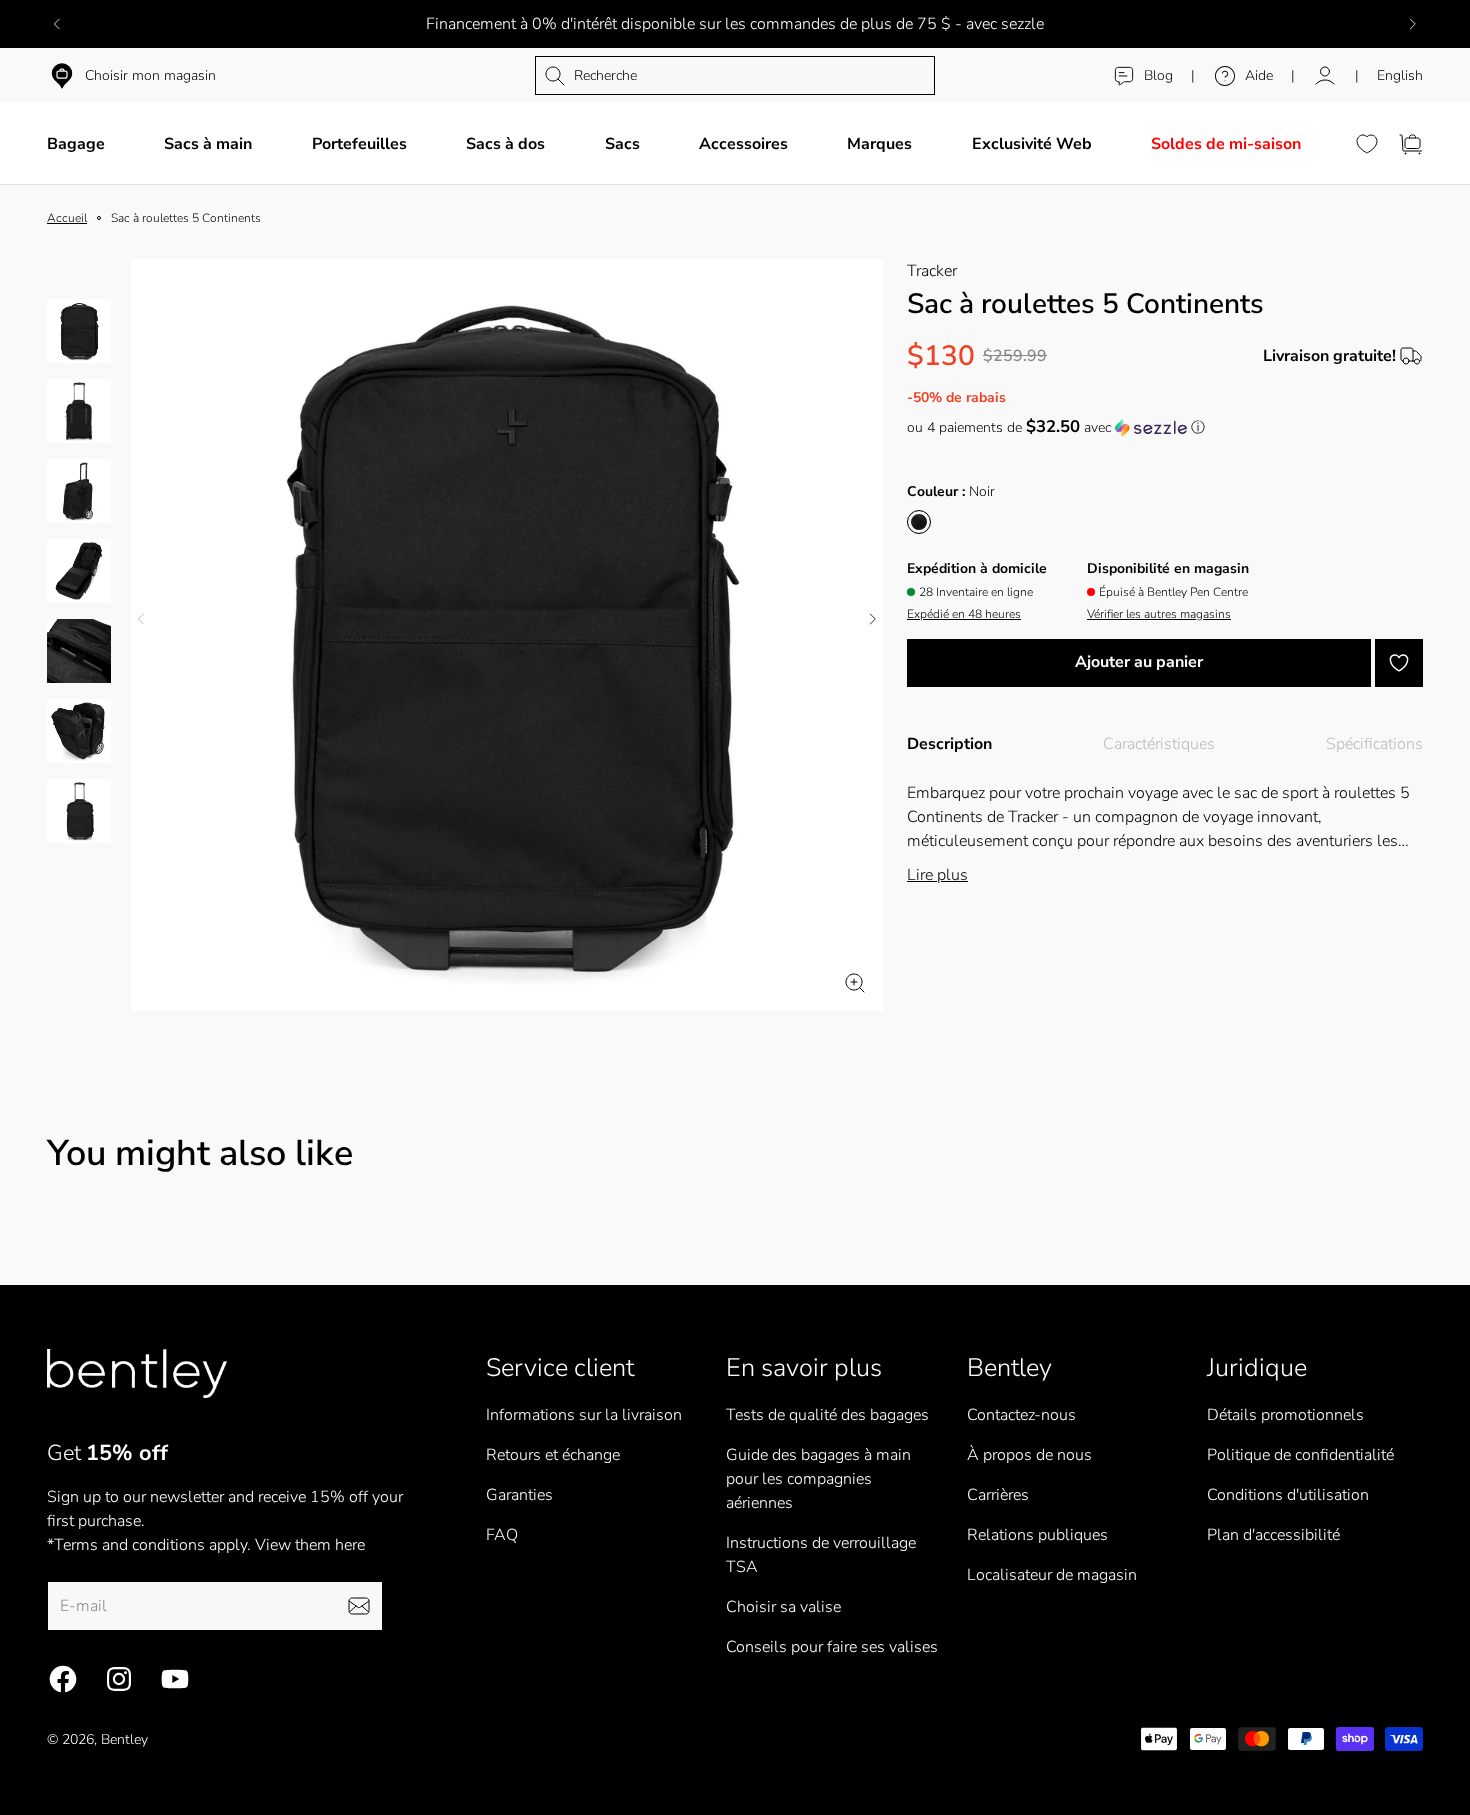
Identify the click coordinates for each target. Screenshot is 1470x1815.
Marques (879, 144)
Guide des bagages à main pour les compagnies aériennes (818, 1479)
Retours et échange (553, 1455)
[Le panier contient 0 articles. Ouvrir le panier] (1411, 144)
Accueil (67, 218)
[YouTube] (175, 1679)
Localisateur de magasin (1052, 1575)
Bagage (76, 144)
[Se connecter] (1325, 76)
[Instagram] (119, 1679)
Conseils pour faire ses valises (832, 1647)
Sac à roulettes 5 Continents (186, 218)
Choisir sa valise (783, 1607)
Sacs (622, 144)
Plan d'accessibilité (1273, 1535)
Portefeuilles (359, 144)
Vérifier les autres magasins (1159, 614)
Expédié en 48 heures (964, 614)
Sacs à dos (505, 144)
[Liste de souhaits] (1367, 144)
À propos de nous (1029, 1455)
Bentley (124, 1739)
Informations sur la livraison (584, 1415)
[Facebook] (63, 1679)
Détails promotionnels (1285, 1415)
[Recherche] (735, 75)
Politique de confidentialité (1300, 1455)
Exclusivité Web (1032, 144)
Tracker (932, 271)
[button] (1165, 427)
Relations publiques (1037, 1535)
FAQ (502, 1535)
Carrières (998, 1495)
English (1400, 75)
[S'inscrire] (359, 1606)
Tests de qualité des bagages (827, 1415)
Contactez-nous (1021, 1415)
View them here (310, 1545)
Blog (1158, 75)
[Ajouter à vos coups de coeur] (1399, 663)
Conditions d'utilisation (1288, 1495)
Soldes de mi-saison (1226, 144)
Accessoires (743, 144)
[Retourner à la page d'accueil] (137, 1373)
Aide (1259, 75)
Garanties (519, 1495)
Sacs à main (208, 144)
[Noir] (919, 522)
